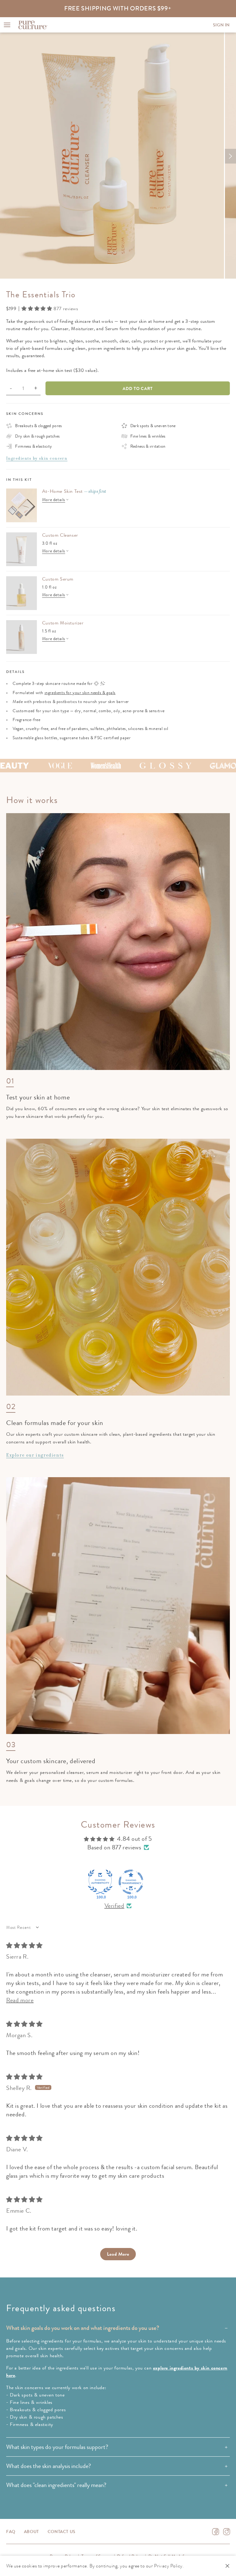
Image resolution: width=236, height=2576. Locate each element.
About (31, 2532)
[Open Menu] (7, 25)
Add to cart (138, 388)
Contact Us (62, 2532)
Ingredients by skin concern (37, 458)
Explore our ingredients (35, 1455)
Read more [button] (20, 2000)
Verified (114, 1906)
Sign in (221, 25)
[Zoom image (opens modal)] (112, 156)
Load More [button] (118, 2254)
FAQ (11, 2532)
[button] (37, 309)
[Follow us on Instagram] (227, 2532)
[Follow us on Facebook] (216, 2532)
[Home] (33, 25)
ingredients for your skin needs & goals (80, 693)
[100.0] (100, 1882)
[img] (24, 1946)
